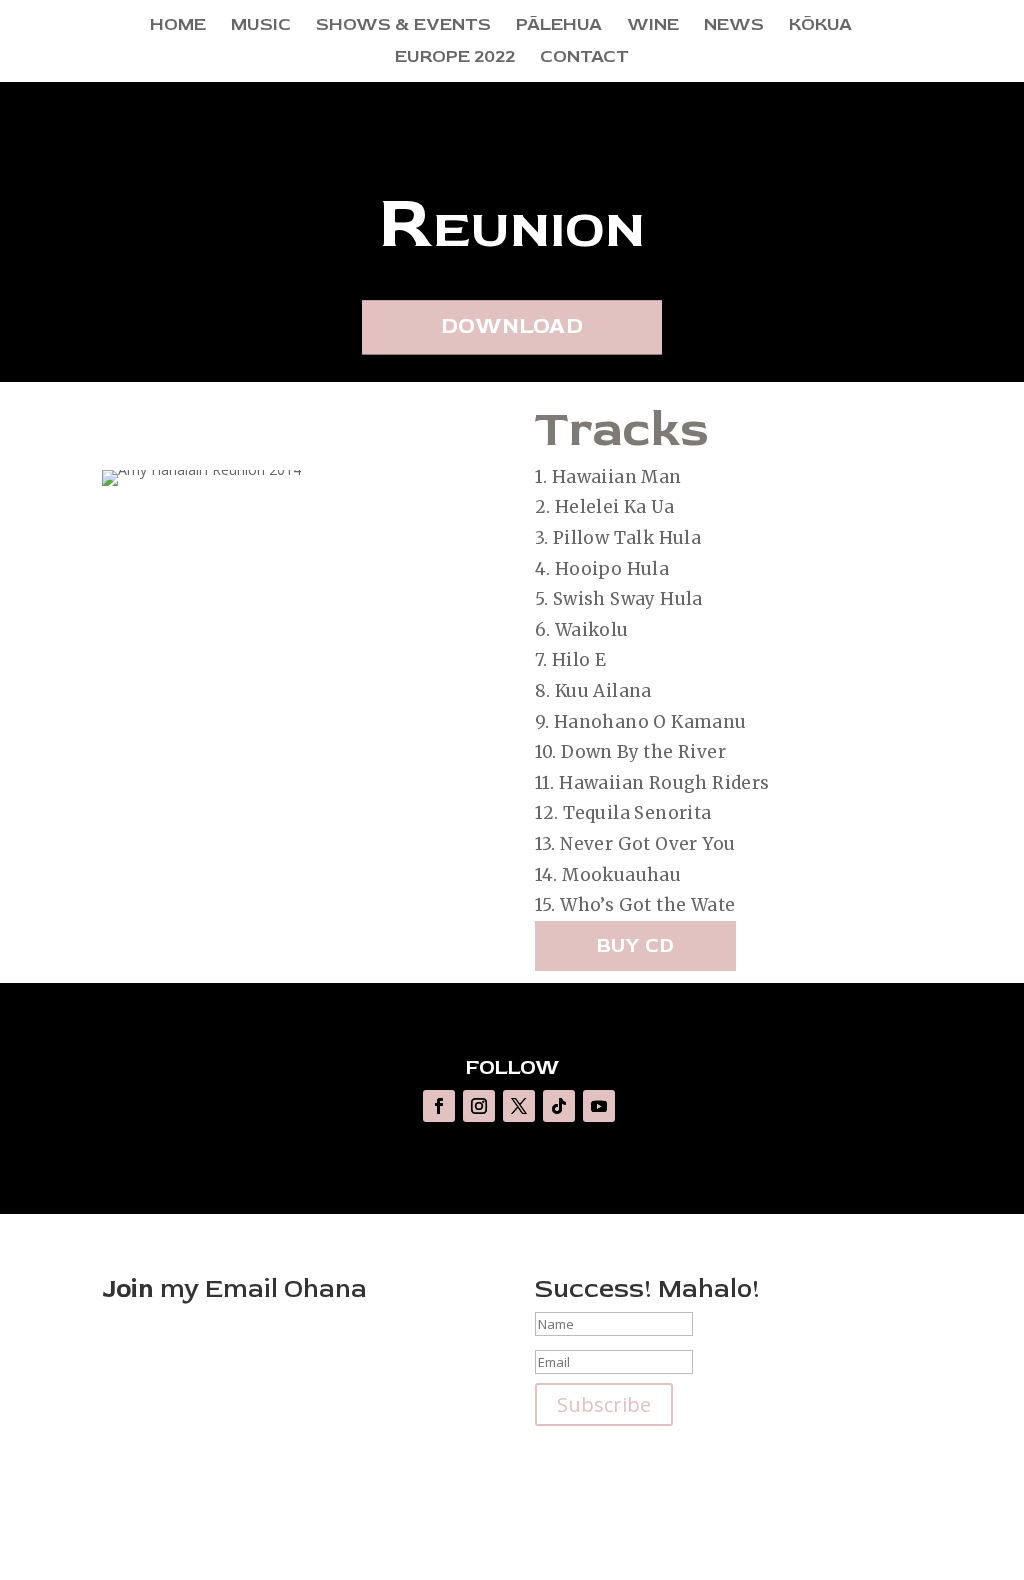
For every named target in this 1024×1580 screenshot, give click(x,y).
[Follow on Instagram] (479, 1106)
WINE (653, 27)
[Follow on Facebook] (439, 1106)
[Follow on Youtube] (599, 1106)
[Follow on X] (519, 1106)
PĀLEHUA (559, 27)
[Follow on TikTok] (559, 1106)
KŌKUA (820, 27)
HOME (178, 27)
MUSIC (261, 27)
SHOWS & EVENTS (403, 27)
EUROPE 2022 (455, 59)
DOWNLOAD (512, 327)
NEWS (734, 27)
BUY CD (635, 945)
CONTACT (584, 59)
